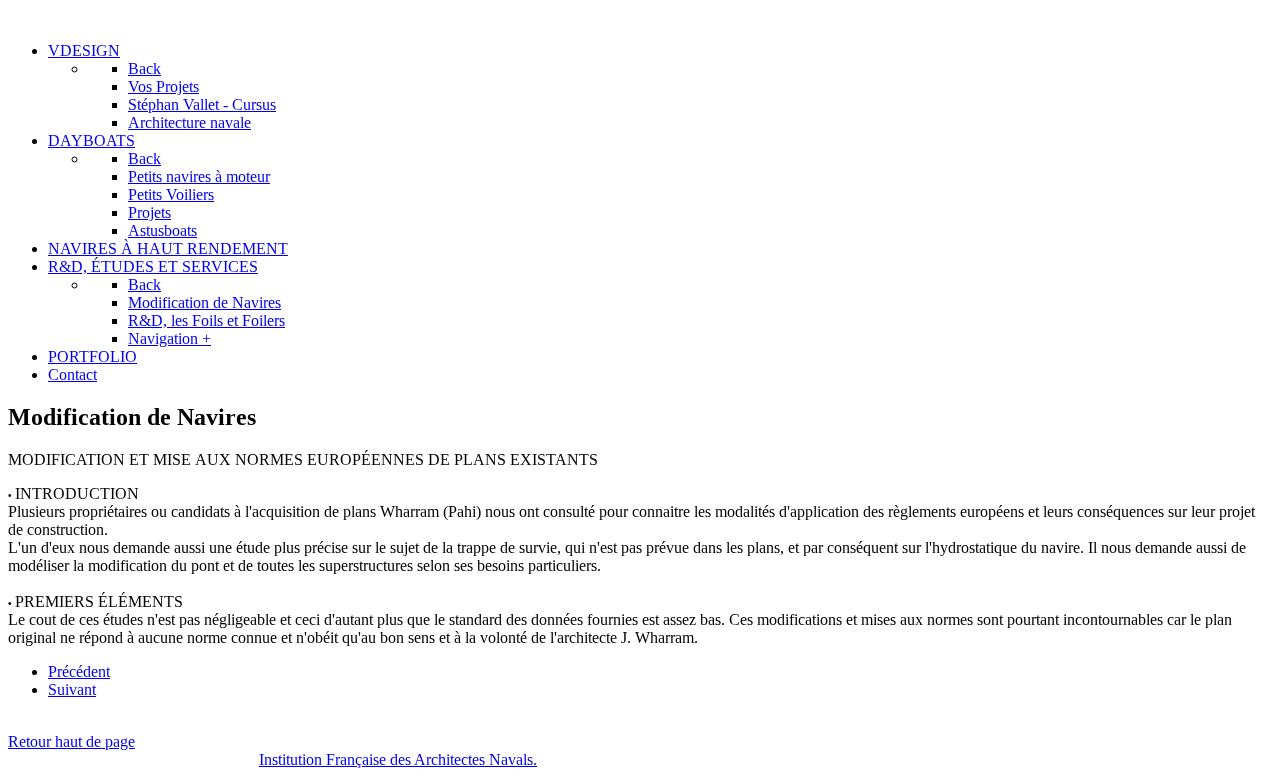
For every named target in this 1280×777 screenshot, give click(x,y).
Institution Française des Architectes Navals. (398, 759)
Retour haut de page (71, 741)
